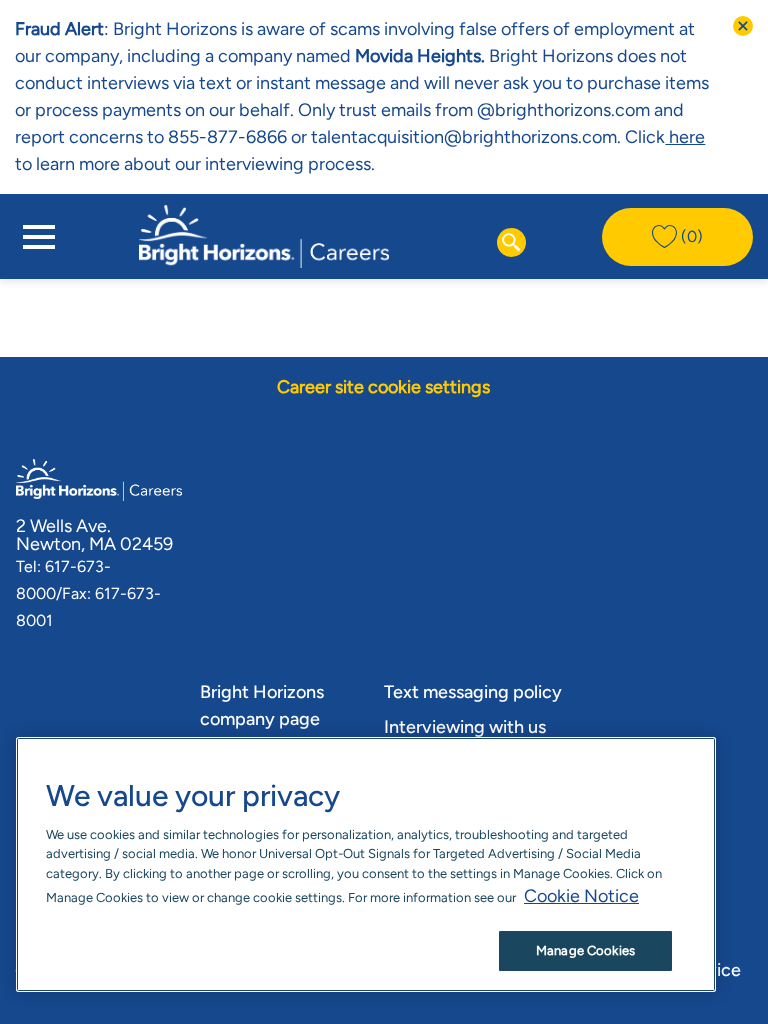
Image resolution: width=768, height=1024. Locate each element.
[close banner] (743, 26)
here (685, 137)
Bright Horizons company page (262, 705)
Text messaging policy (473, 692)
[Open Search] (511, 242)
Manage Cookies (585, 950)
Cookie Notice (581, 896)
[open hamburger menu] (39, 237)
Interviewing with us (465, 727)
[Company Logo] (264, 235)
